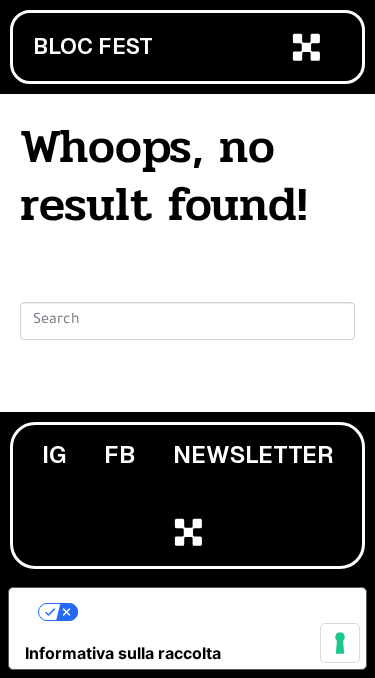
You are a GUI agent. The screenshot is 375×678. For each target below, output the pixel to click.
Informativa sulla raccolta (123, 653)
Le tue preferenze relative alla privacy (207, 612)
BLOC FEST (93, 46)
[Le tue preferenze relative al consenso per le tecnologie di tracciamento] (340, 643)
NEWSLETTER (253, 454)
